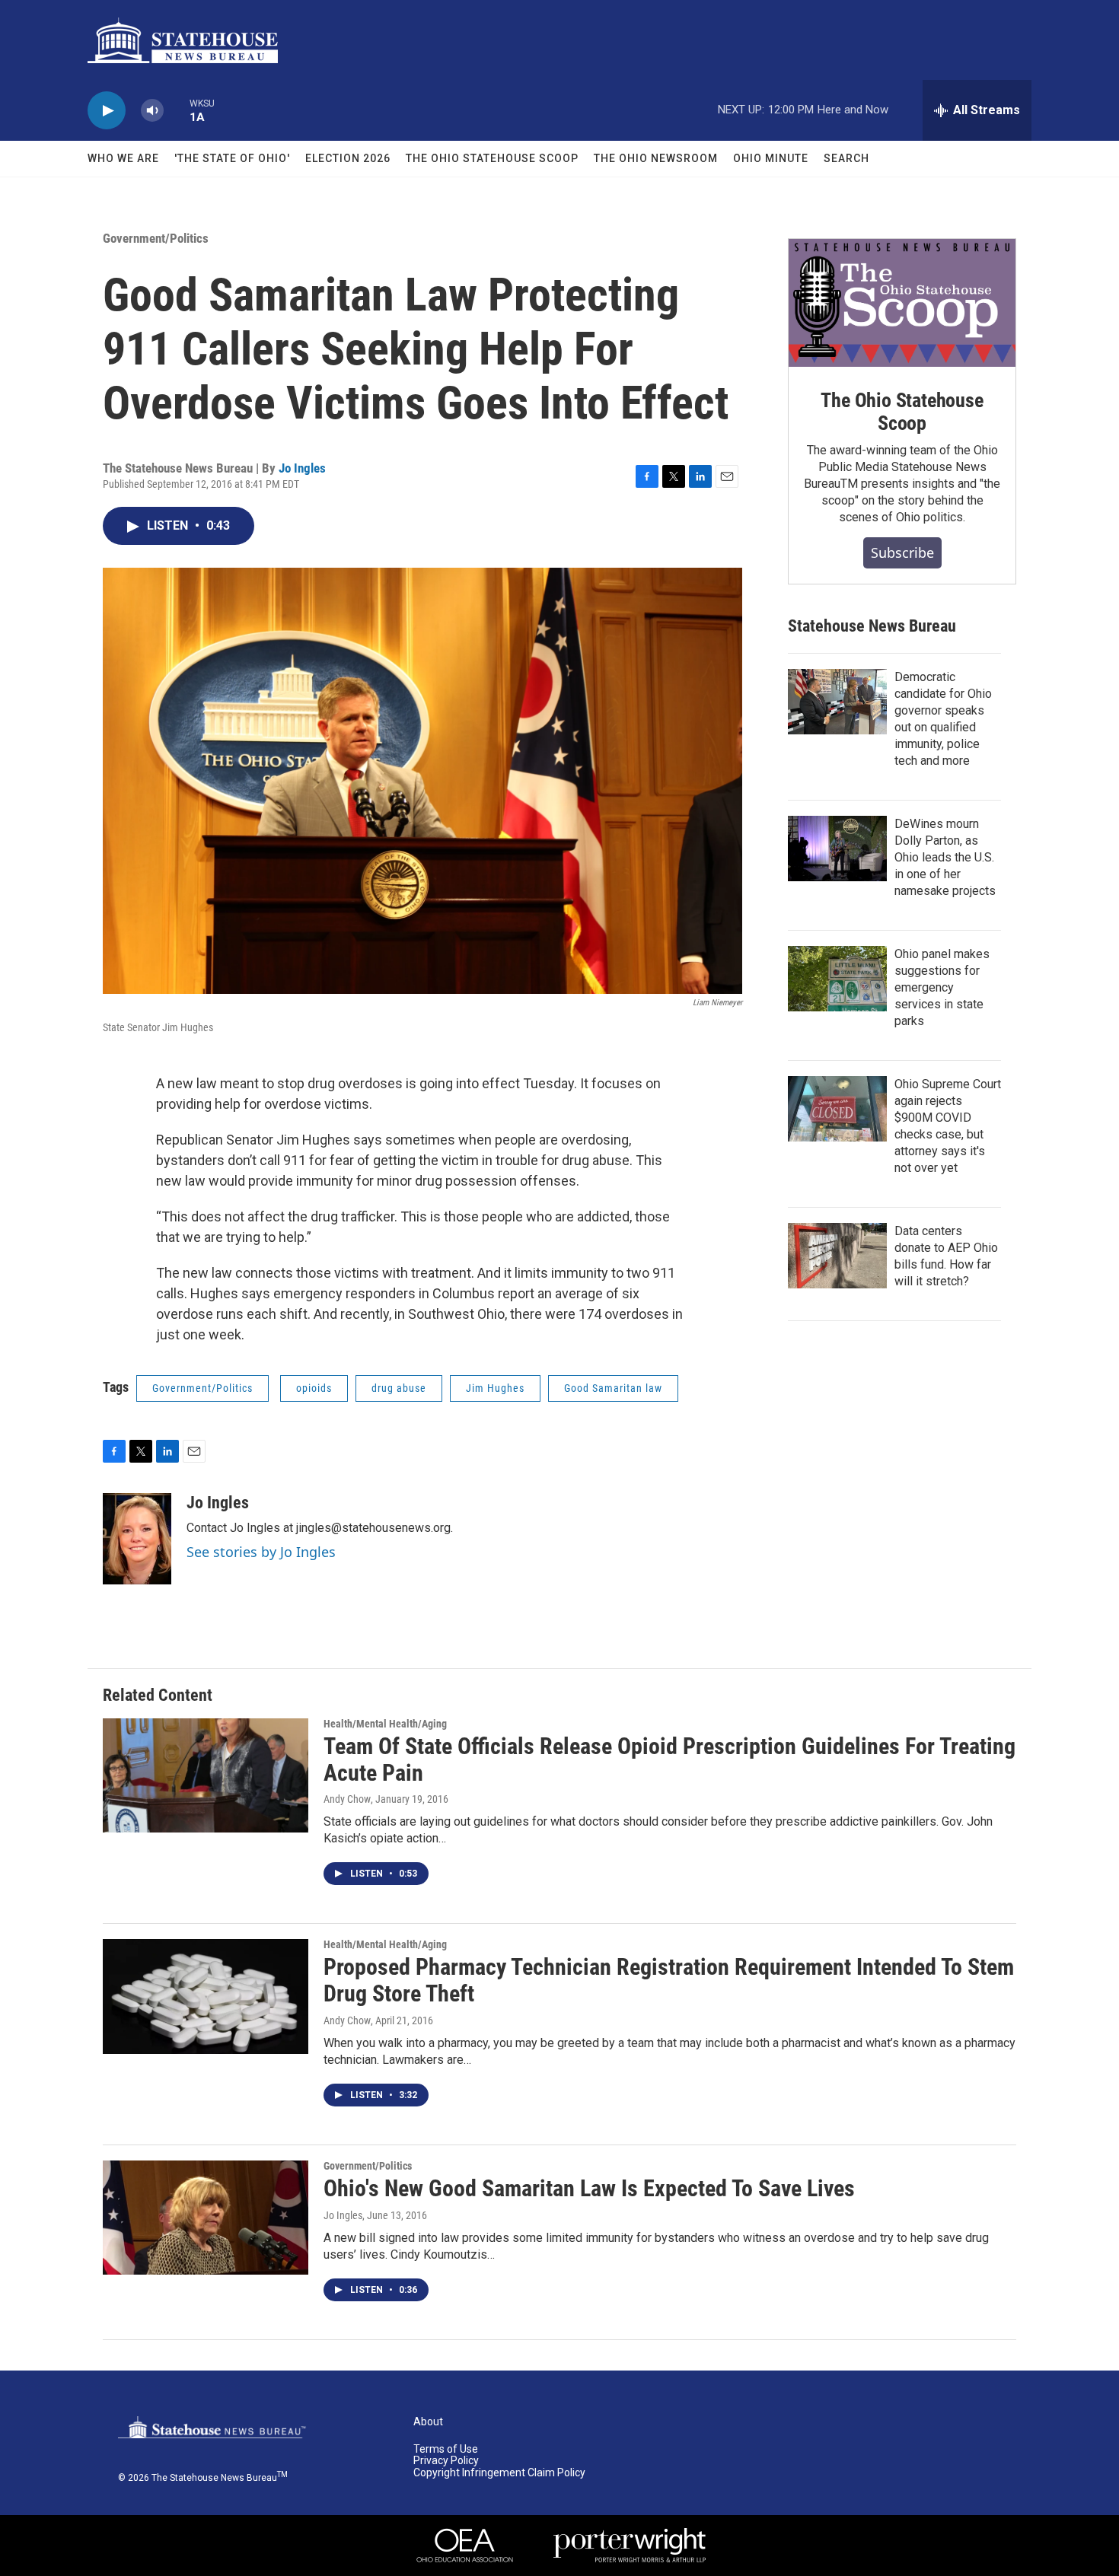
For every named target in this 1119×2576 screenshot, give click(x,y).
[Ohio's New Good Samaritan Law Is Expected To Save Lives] (206, 2218)
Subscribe (902, 552)
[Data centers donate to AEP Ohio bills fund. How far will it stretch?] (837, 1256)
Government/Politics (156, 238)
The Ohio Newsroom (656, 158)
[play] (107, 111)
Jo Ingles (302, 468)
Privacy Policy (446, 2461)
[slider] (177, 110)
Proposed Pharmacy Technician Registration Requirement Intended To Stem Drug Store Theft (669, 1980)
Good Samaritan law (613, 1388)
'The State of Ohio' (232, 158)
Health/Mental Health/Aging (385, 1724)
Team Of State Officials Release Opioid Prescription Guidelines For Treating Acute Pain (669, 1759)
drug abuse (399, 1388)
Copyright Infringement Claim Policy (499, 2473)
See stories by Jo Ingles (261, 1552)
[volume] (152, 111)
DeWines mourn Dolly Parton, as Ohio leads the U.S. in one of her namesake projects (945, 857)
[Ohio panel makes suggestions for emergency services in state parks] (837, 979)
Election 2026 (348, 158)
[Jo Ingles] (137, 1539)
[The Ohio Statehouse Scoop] (902, 303)
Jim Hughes (495, 1388)
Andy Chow (347, 1799)
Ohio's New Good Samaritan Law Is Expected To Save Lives (589, 2188)
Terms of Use (446, 2449)
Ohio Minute (771, 158)
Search (846, 158)
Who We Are (123, 158)
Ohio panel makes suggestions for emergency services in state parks (942, 987)
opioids (314, 1388)
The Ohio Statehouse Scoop (492, 158)
